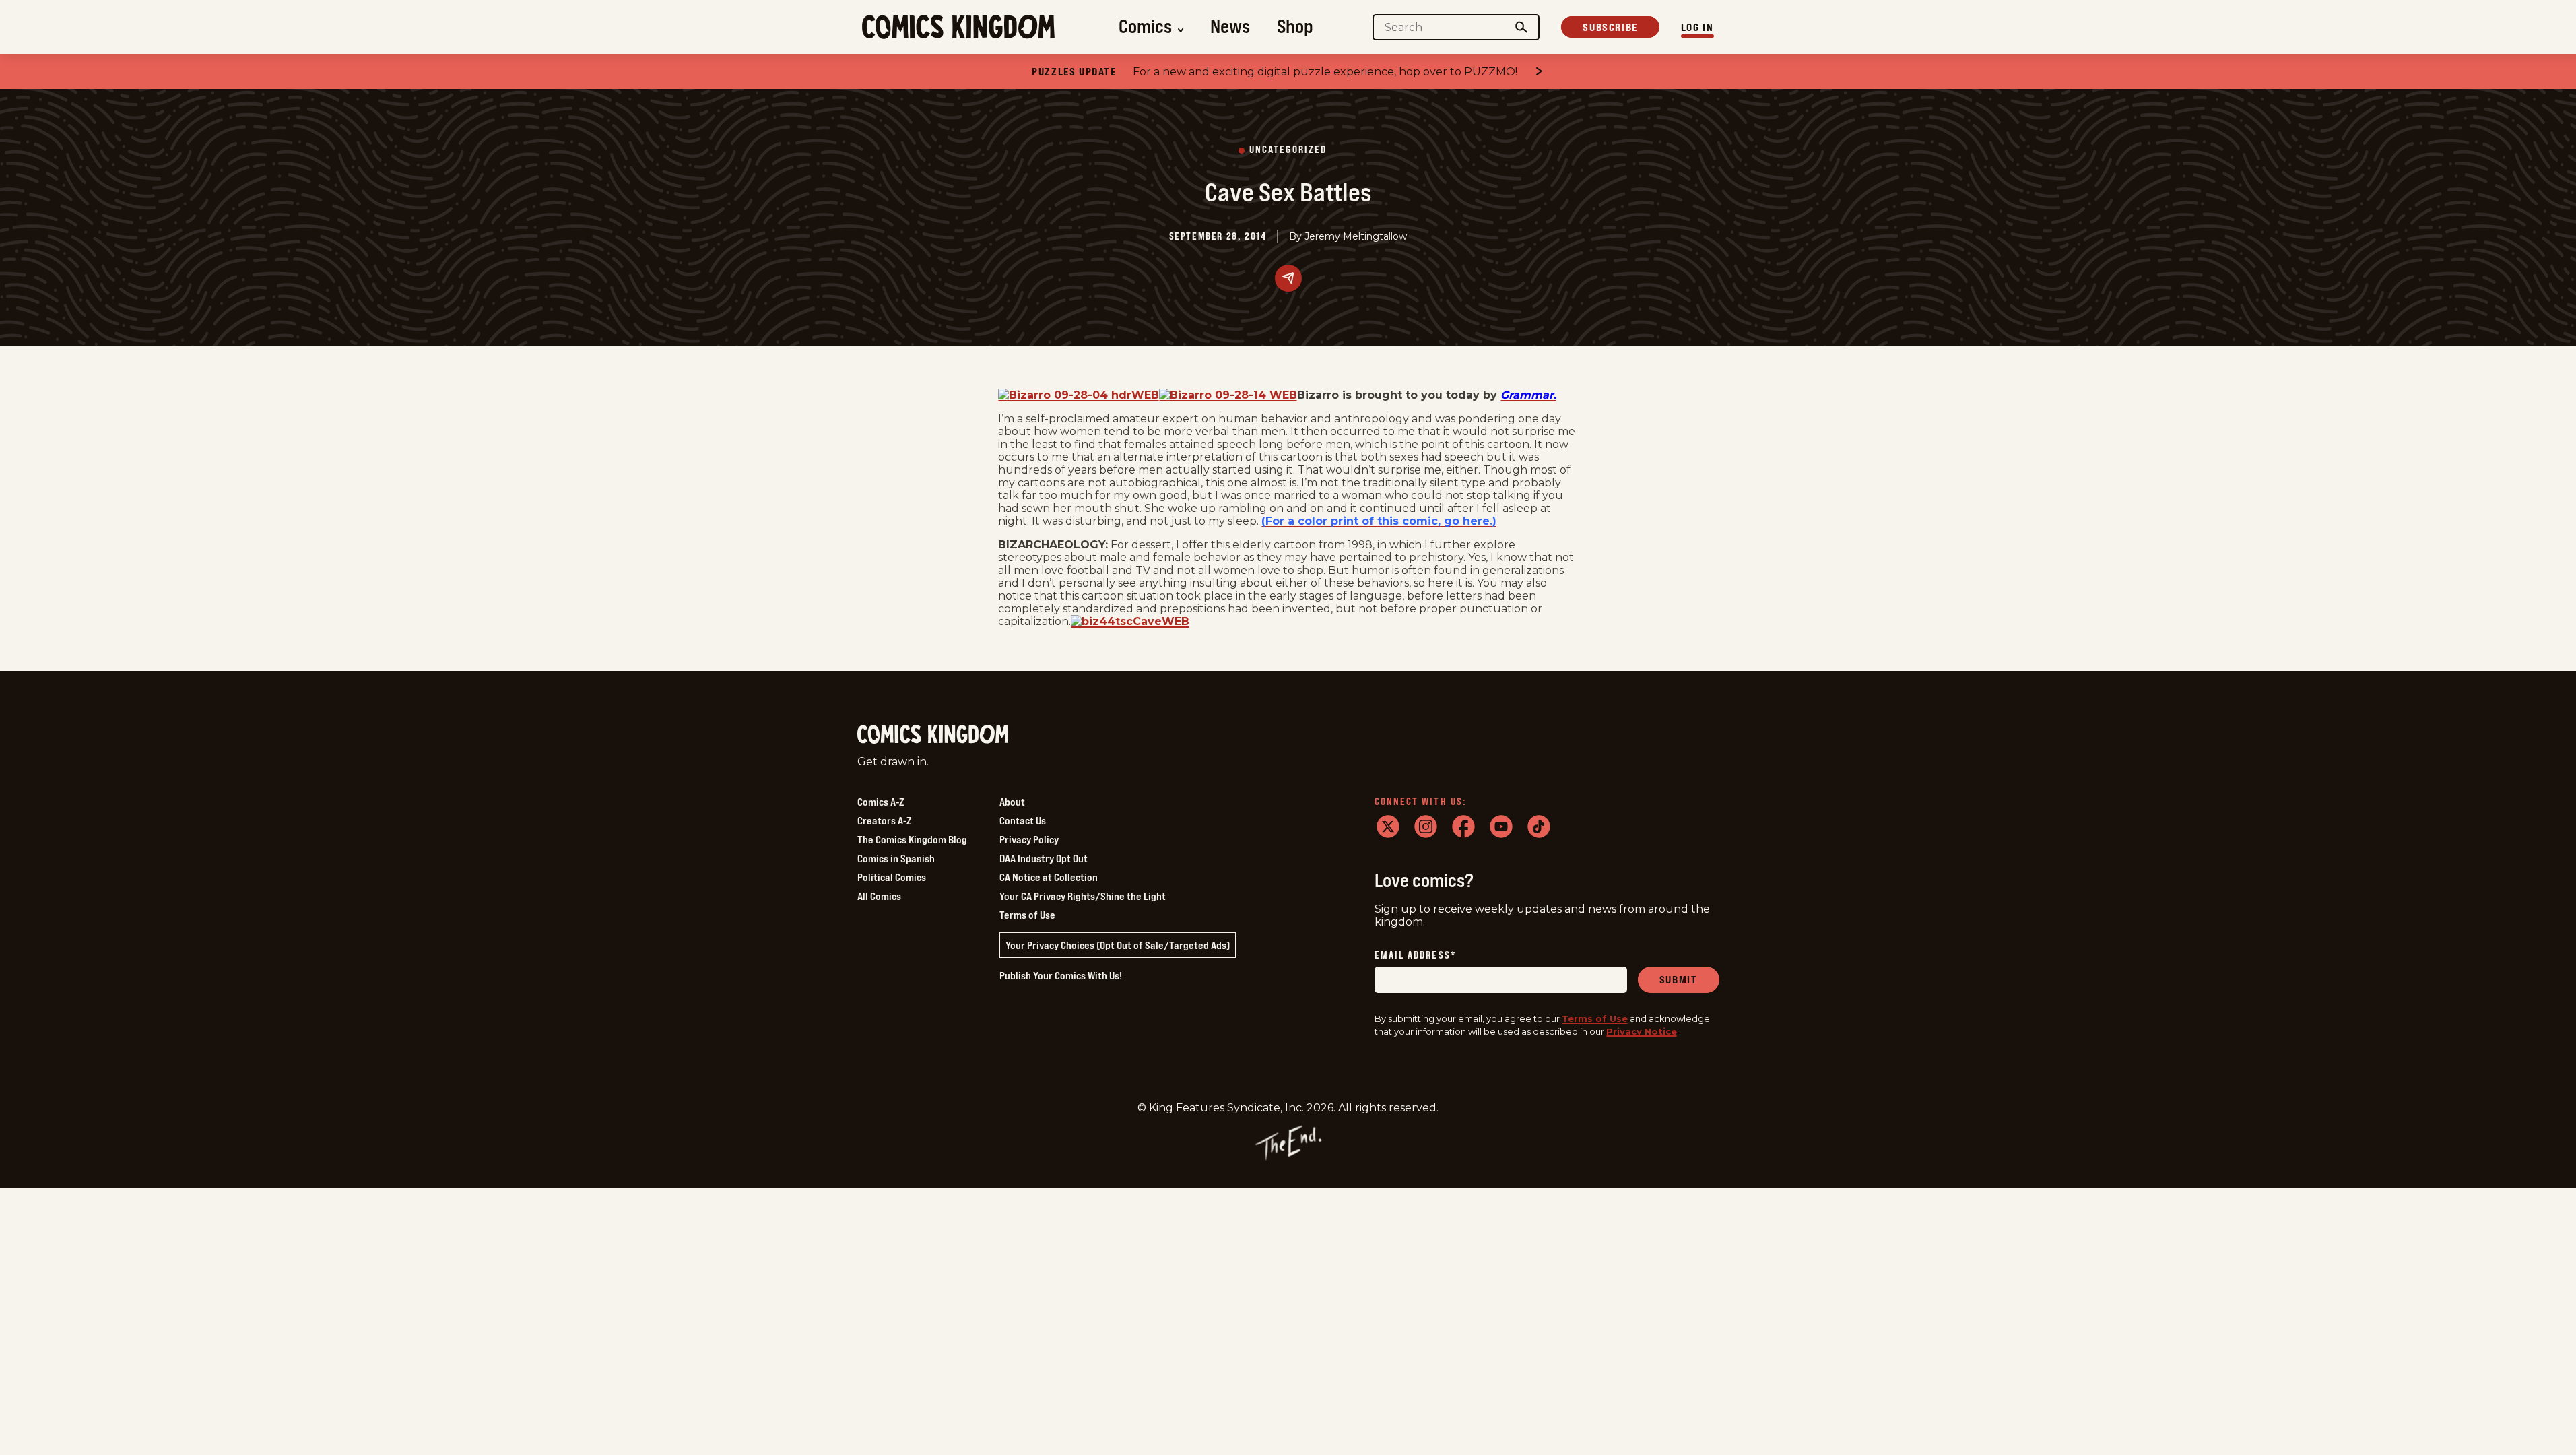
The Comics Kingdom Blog (912, 839)
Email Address (1416, 956)
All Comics (879, 896)
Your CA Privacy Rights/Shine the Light (1083, 896)
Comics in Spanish (896, 858)
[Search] (1521, 27)
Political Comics (892, 877)
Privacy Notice (1642, 1031)
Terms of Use (1027, 915)
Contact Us (1023, 820)
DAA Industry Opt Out (1044, 858)
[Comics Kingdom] (933, 735)
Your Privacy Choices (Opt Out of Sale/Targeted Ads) (1118, 945)
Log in (1697, 27)
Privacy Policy (1029, 839)
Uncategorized (1288, 150)
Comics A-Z (881, 802)
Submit (1679, 979)
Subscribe (1610, 27)
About (1012, 802)
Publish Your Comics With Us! (1061, 975)
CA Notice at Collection (1049, 877)
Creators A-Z (884, 820)
